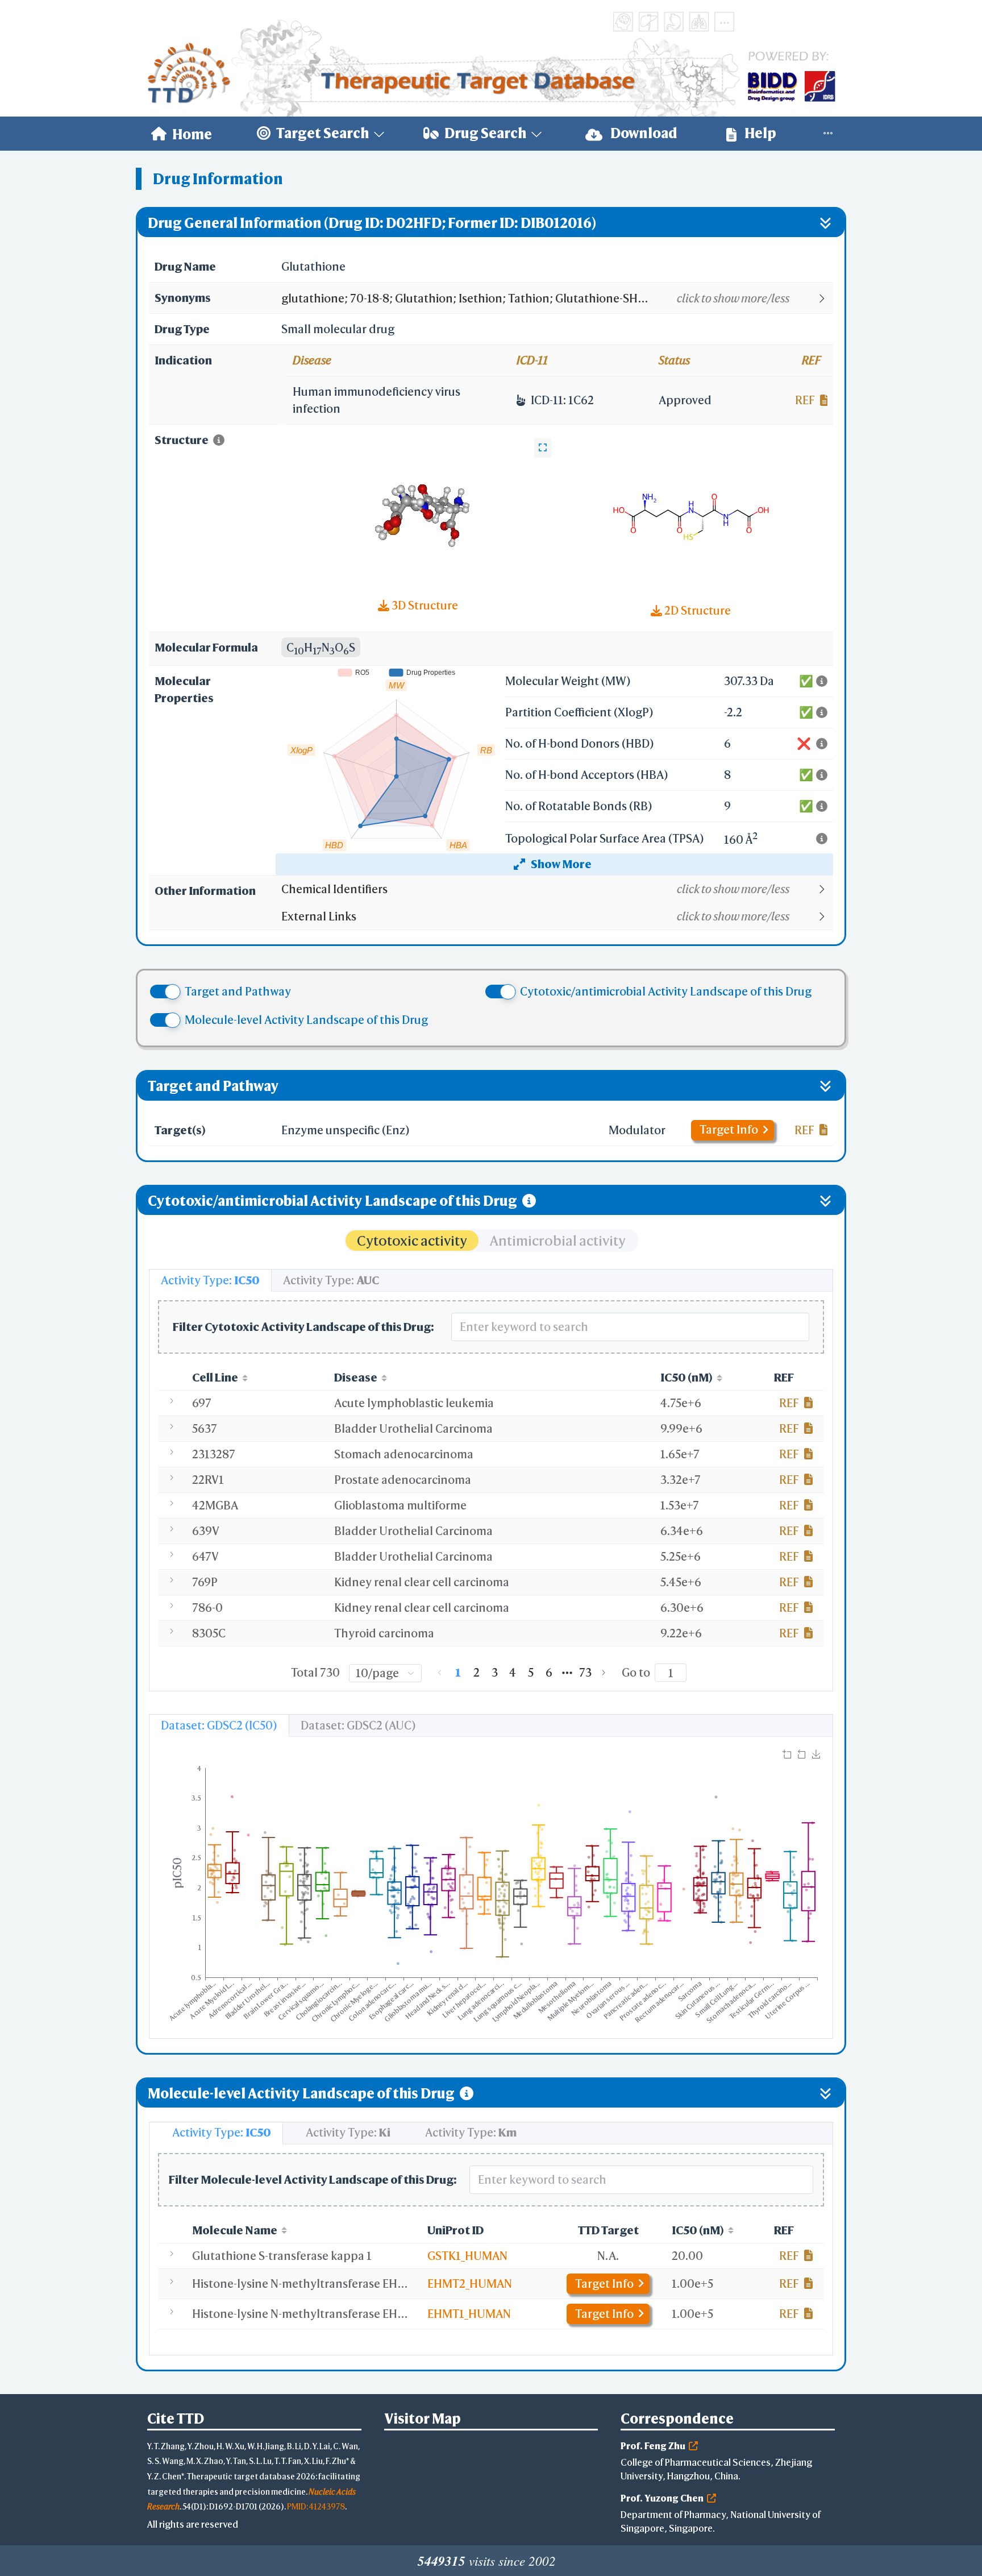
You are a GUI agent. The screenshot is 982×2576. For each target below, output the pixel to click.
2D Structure (696, 610)
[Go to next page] (604, 1673)
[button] (557, 298)
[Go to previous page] (440, 1673)
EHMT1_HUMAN (469, 2314)
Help (759, 133)
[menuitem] (182, 134)
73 (585, 1672)
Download (643, 133)
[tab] (210, 1280)
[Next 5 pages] (567, 1673)
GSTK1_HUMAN (467, 2256)
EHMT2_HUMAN (470, 2283)
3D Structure (424, 605)
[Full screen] (543, 448)
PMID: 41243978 (316, 2506)
